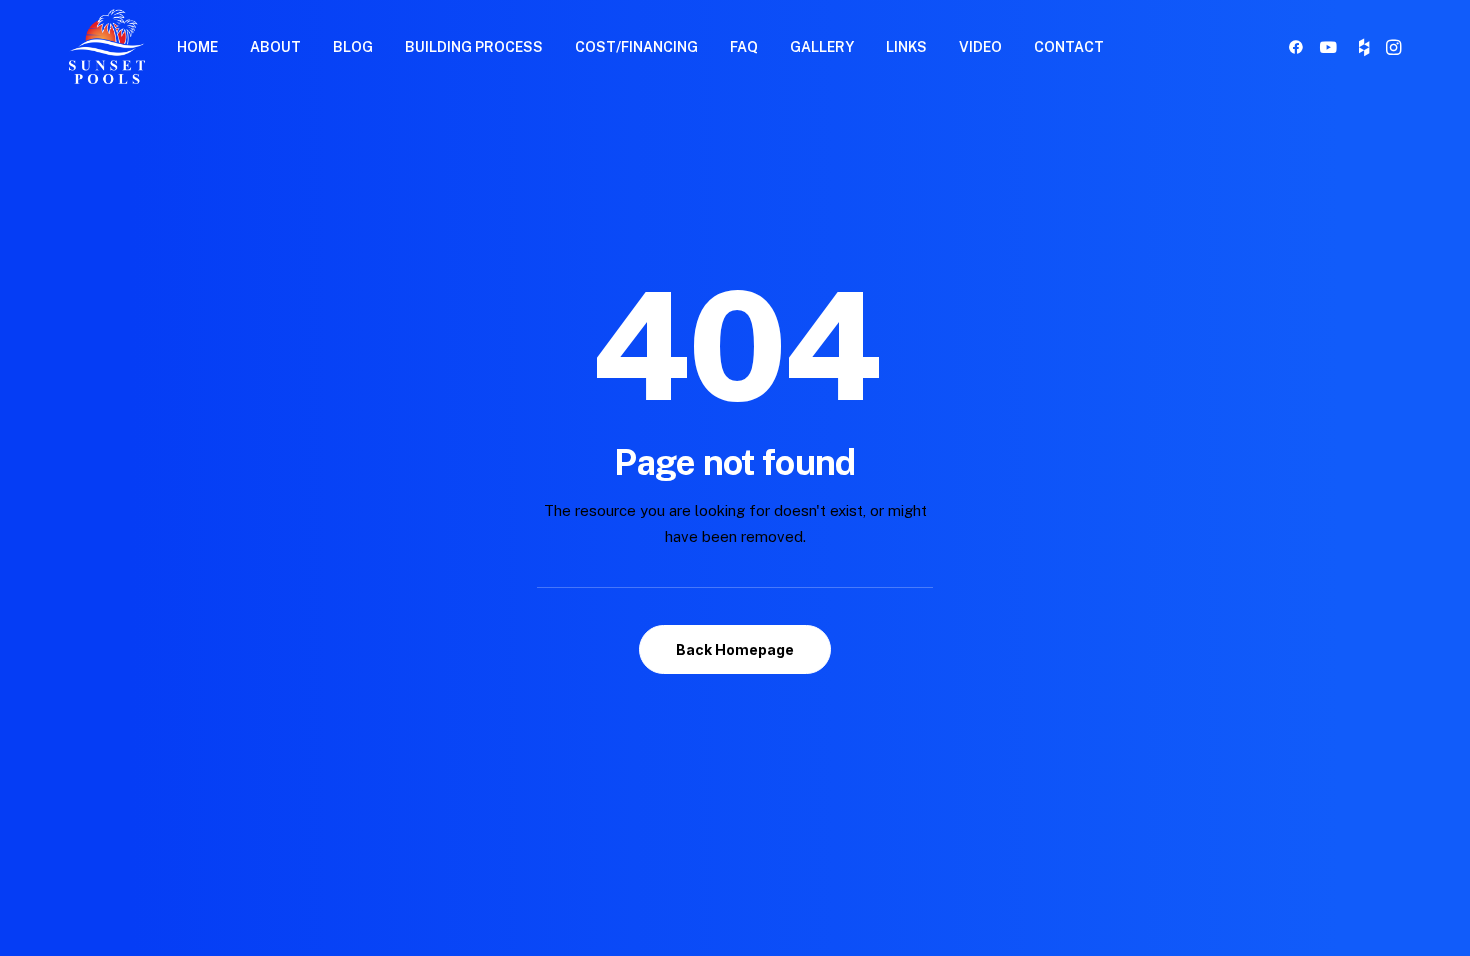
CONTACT (1069, 47)
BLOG (353, 47)
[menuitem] (197, 46)
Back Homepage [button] (735, 649)
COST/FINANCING (636, 47)
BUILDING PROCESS (474, 47)
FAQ (744, 47)
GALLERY (822, 47)
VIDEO (980, 47)
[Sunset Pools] (107, 46)
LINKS (906, 47)
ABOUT (275, 47)
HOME (197, 47)
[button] (1299, 46)
